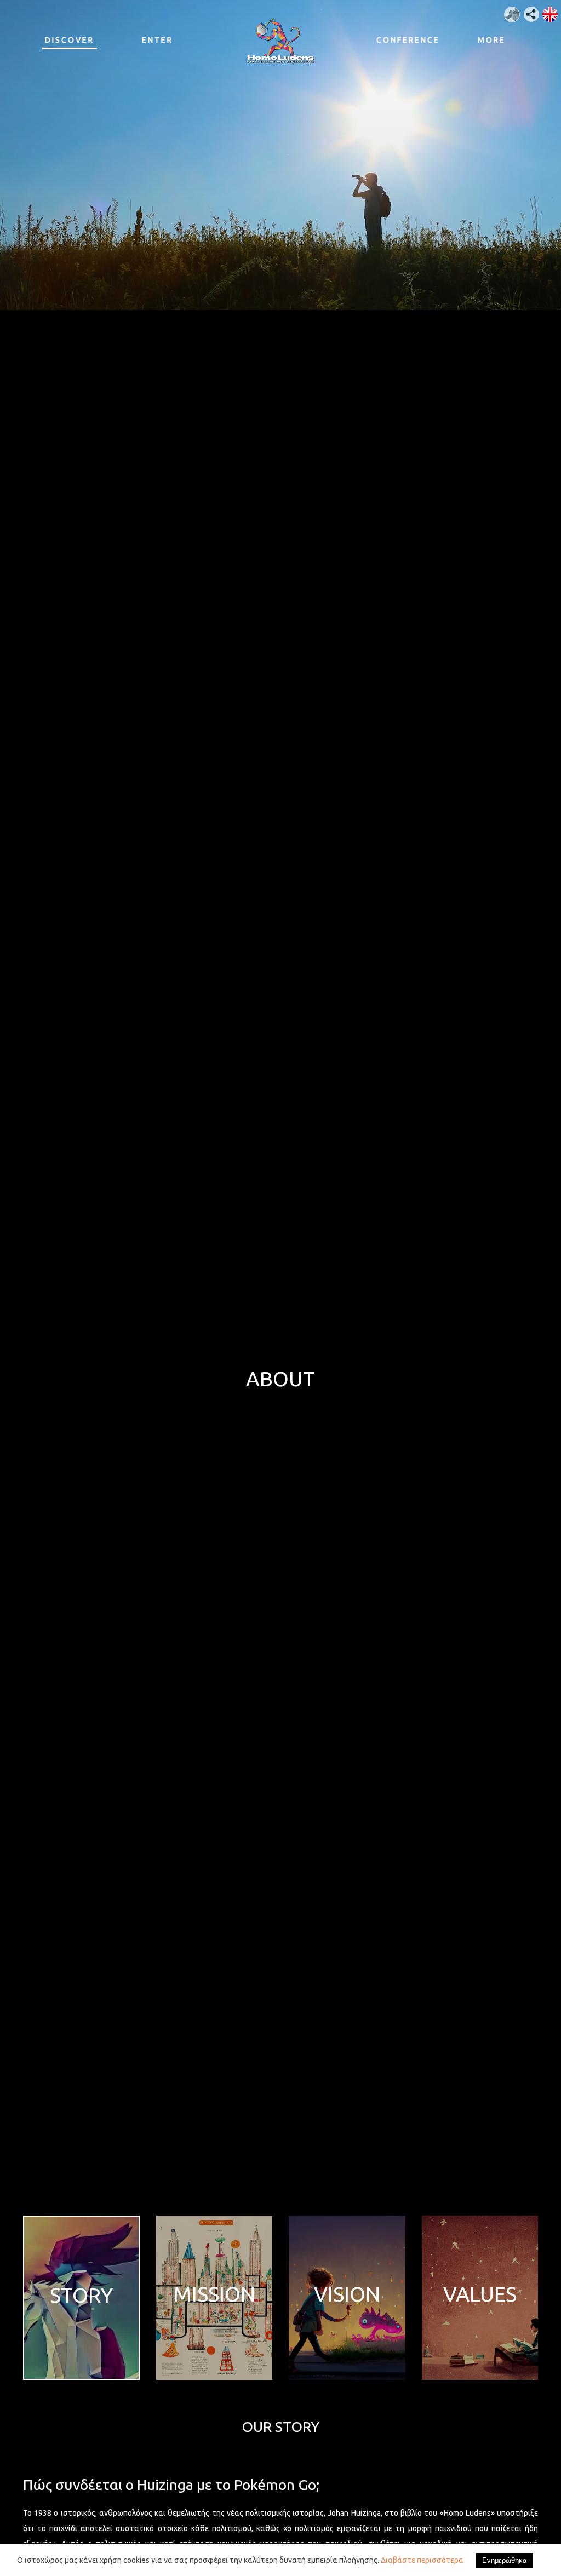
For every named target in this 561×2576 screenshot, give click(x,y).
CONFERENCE (404, 40)
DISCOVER (70, 40)
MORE (492, 40)
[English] (546, 10)
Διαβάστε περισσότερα (422, 2560)
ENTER (158, 40)
